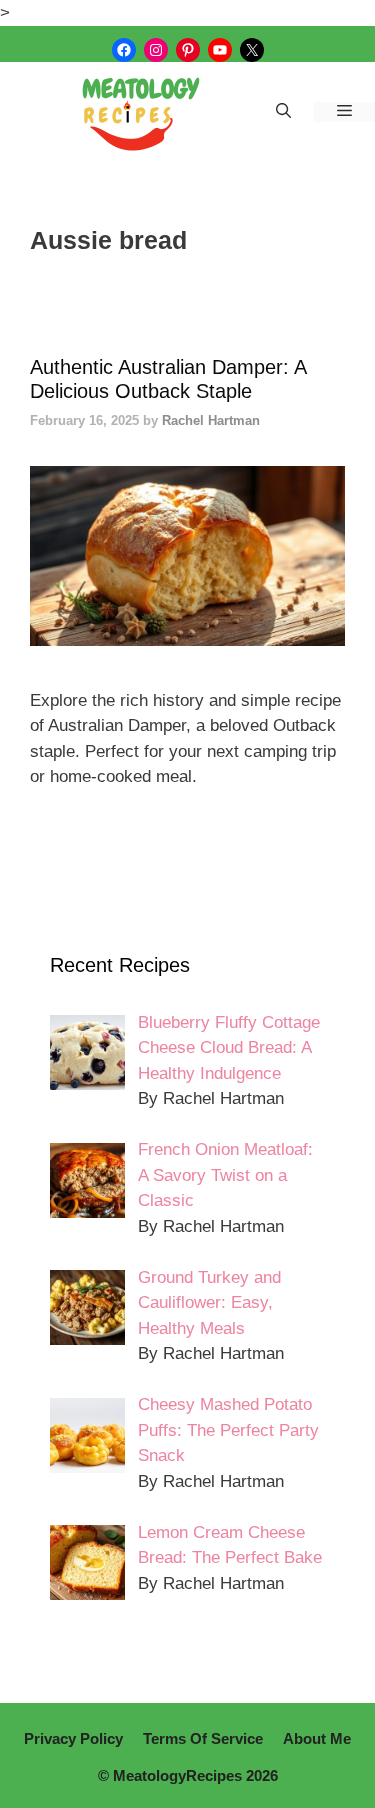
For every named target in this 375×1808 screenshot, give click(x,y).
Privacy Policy (73, 1738)
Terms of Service (203, 1738)
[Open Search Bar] (283, 112)
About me (317, 1738)
